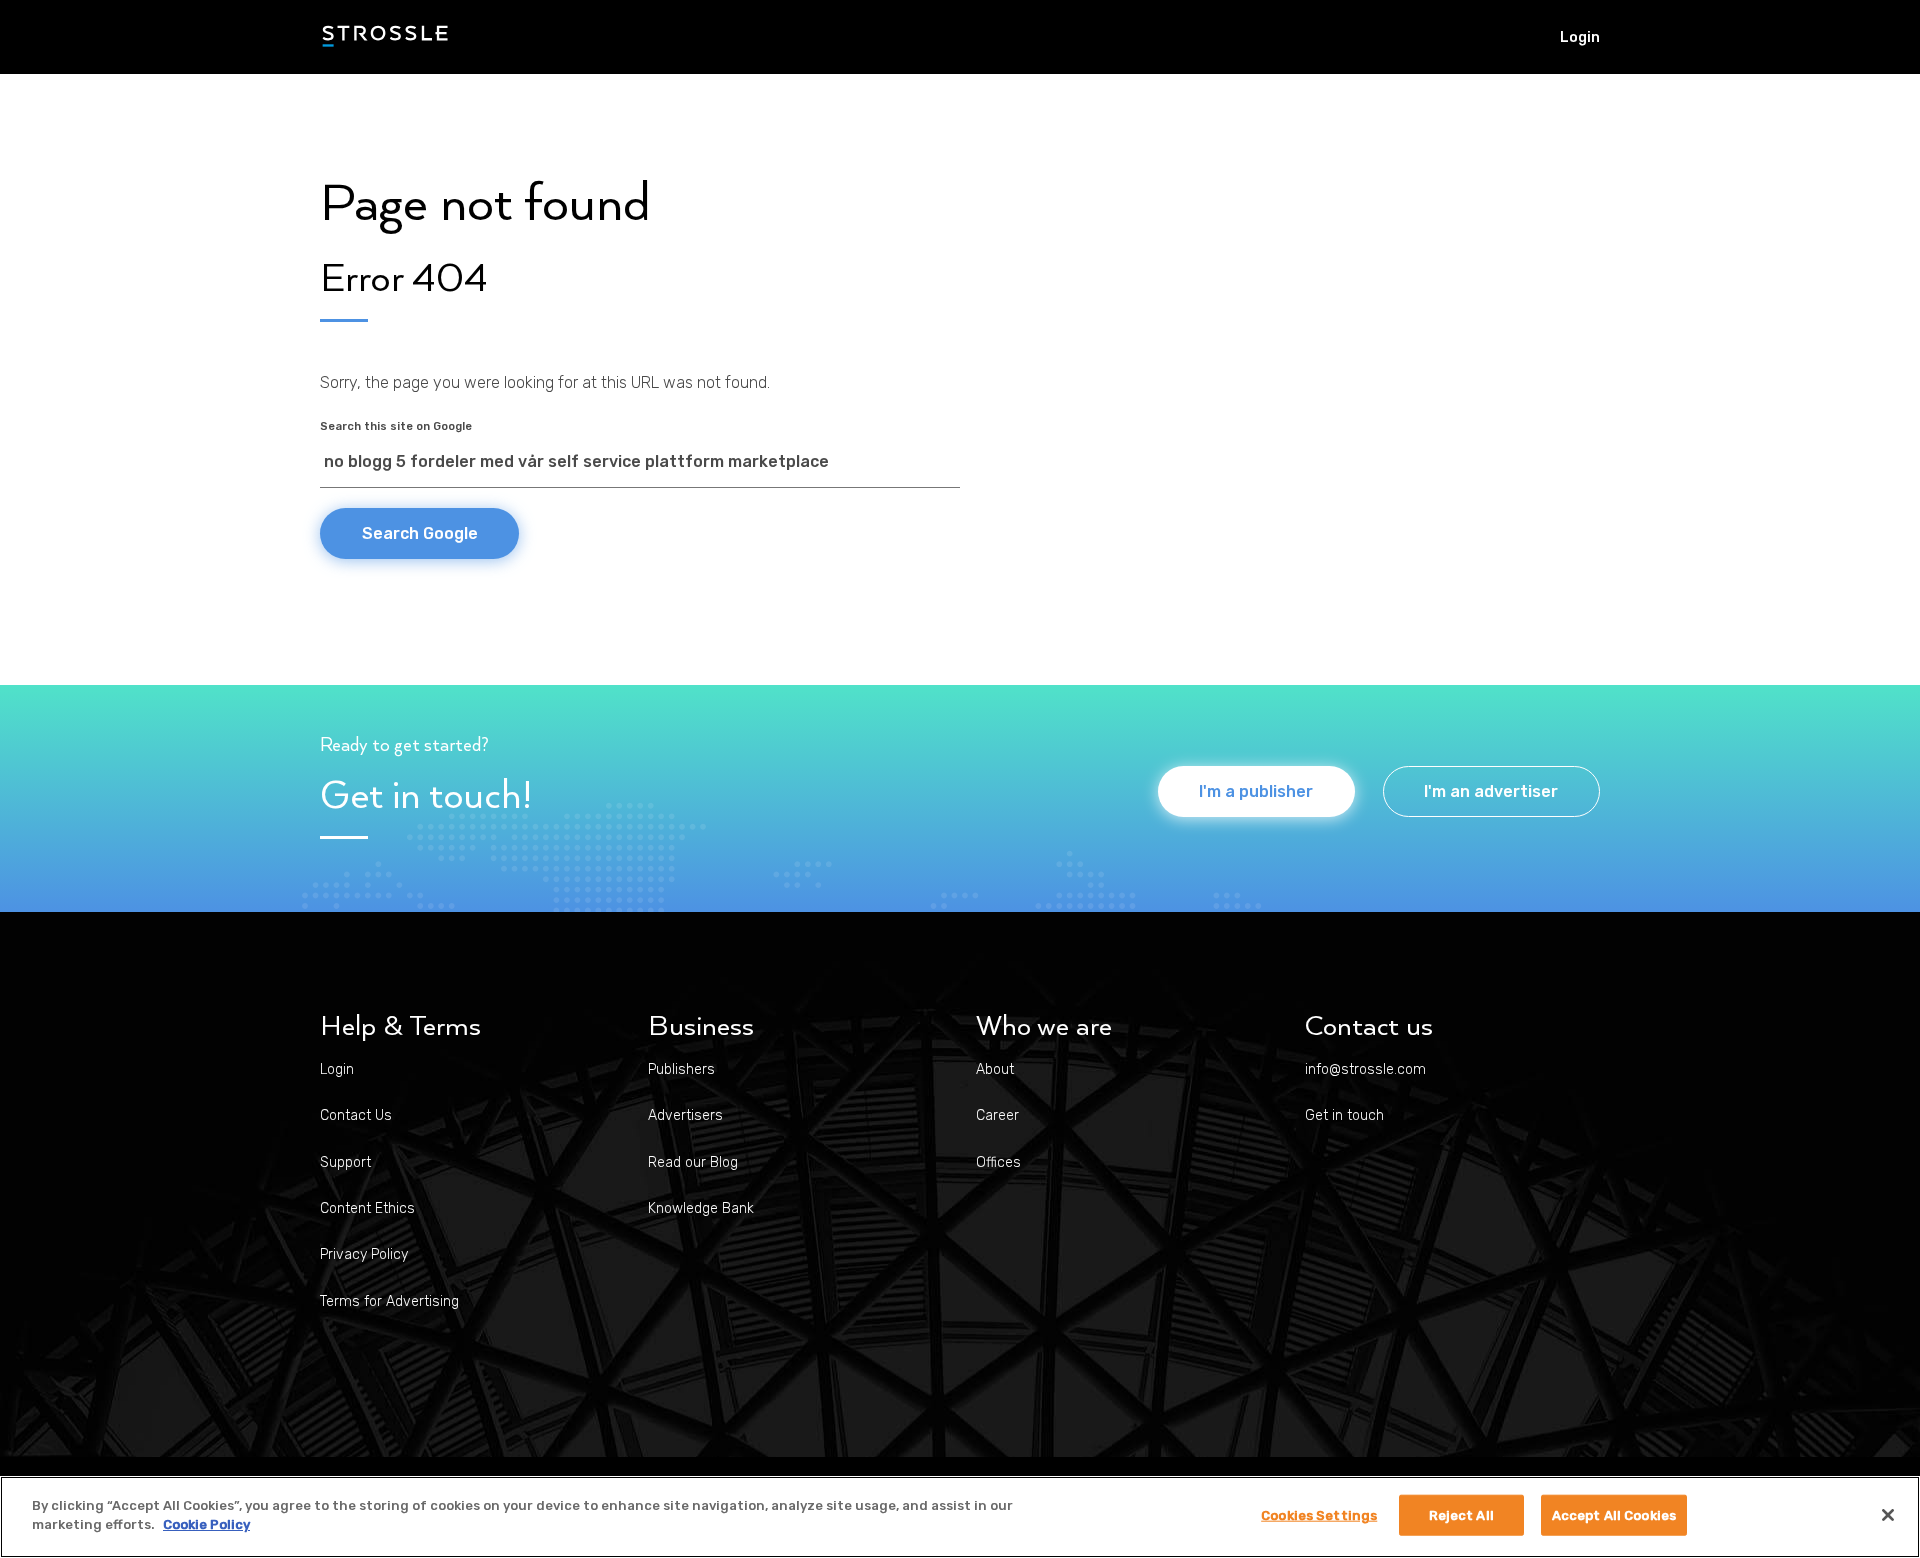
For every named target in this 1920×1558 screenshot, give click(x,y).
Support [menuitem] (345, 1162)
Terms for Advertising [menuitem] (389, 1301)
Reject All (1461, 1515)
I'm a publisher (1256, 791)
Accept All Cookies (1614, 1515)
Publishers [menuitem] (681, 1069)
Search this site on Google (396, 426)
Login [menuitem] (1580, 37)
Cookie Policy (206, 1524)
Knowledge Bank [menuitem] (701, 1208)
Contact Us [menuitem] (356, 1115)
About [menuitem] (995, 1069)
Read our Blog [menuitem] (693, 1162)
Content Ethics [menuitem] (367, 1208)
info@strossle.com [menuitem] (1365, 1069)
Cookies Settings (1319, 1515)
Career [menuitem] (997, 1115)
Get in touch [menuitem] (1344, 1115)
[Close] (1888, 1515)
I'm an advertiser (1491, 791)
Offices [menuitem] (998, 1162)
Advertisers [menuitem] (685, 1115)
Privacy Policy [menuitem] (364, 1254)
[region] (960, 1517)
